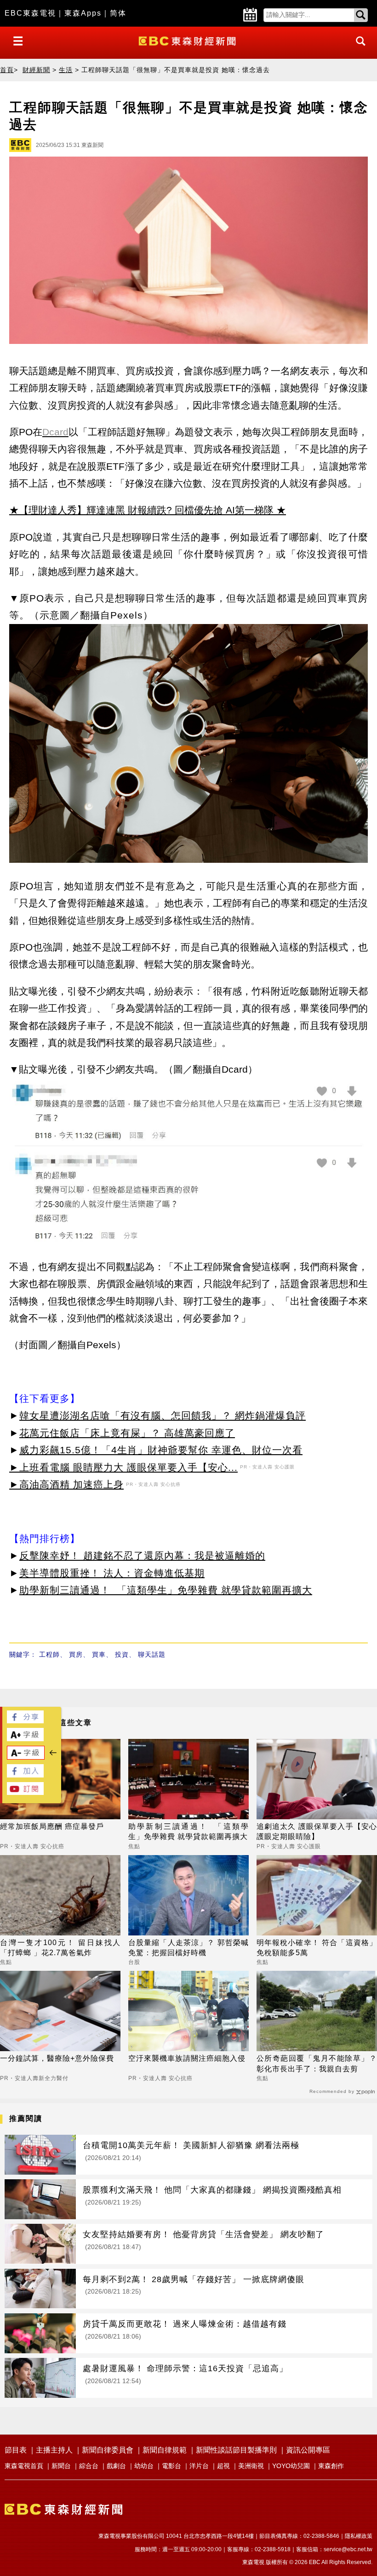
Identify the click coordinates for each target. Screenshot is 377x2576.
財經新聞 (36, 70)
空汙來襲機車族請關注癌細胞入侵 (187, 2058)
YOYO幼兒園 (291, 2466)
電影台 (171, 2466)
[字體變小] (26, 1757)
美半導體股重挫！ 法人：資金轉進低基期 (112, 1573)
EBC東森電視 (30, 13)
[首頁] (188, 40)
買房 (76, 1654)
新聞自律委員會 (108, 2450)
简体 (118, 13)
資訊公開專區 (308, 2450)
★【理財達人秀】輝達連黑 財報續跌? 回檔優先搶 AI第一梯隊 (141, 510)
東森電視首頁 (24, 2466)
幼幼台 (144, 2466)
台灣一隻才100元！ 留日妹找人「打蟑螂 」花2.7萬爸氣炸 (60, 1948)
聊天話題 (152, 1654)
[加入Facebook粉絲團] (25, 1775)
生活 (66, 70)
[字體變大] (25, 1739)
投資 (122, 1654)
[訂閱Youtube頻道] (25, 1792)
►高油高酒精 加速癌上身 (66, 1484)
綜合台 (89, 2466)
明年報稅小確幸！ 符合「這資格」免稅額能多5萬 (317, 1948)
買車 (99, 1654)
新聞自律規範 (165, 2450)
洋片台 (199, 2466)
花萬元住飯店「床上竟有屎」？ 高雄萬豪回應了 (127, 1433)
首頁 (7, 70)
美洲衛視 (251, 2466)
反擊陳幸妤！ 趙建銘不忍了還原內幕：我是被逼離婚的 (142, 1555)
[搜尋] (358, 49)
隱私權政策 (359, 2536)
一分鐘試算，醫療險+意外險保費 (57, 2058)
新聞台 (61, 2466)
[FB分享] (25, 1721)
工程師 (49, 1654)
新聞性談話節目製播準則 (236, 2450)
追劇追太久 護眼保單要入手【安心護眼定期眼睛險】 (317, 1831)
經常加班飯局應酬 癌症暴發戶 (52, 1826)
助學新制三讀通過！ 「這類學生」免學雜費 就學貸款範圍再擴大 (166, 1590)
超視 (223, 2466)
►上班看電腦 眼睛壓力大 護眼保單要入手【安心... (123, 1467)
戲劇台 (116, 2466)
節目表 (16, 2450)
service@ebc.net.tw (348, 2549)
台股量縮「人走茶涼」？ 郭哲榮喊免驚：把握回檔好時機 (188, 1948)
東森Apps (83, 13)
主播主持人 (54, 2450)
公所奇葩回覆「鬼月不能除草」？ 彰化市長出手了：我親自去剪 (317, 2063)
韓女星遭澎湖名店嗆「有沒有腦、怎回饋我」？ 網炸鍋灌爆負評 (163, 1415)
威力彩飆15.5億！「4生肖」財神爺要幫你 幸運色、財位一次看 (161, 1450)
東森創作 (331, 2466)
